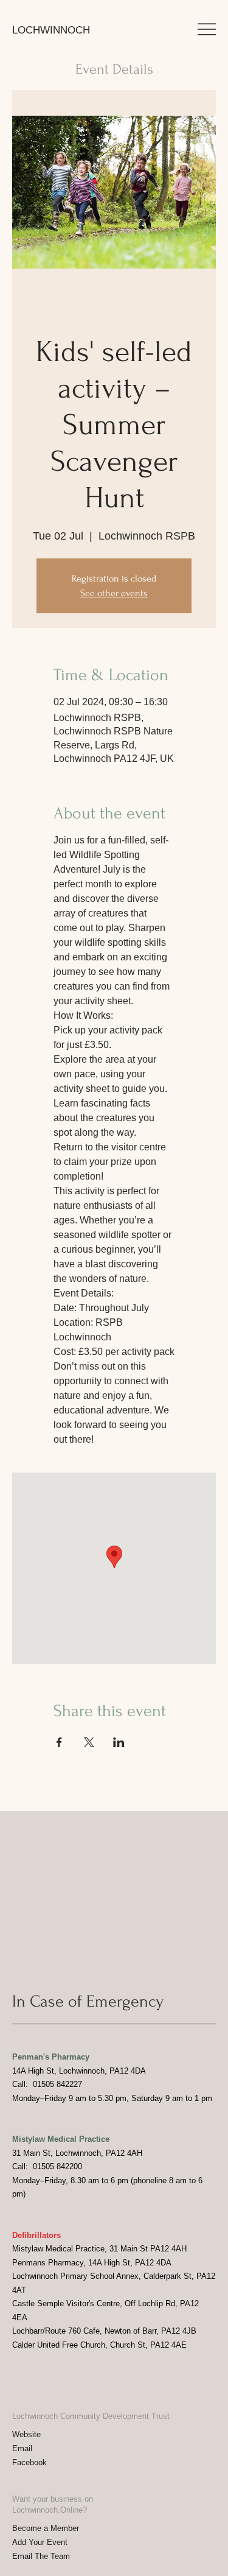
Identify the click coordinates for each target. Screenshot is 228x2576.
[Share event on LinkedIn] (119, 1742)
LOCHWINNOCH (51, 30)
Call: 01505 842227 (47, 2084)
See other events (114, 593)
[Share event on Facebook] (59, 1742)
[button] (207, 29)
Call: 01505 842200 (47, 2166)
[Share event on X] (89, 1742)
